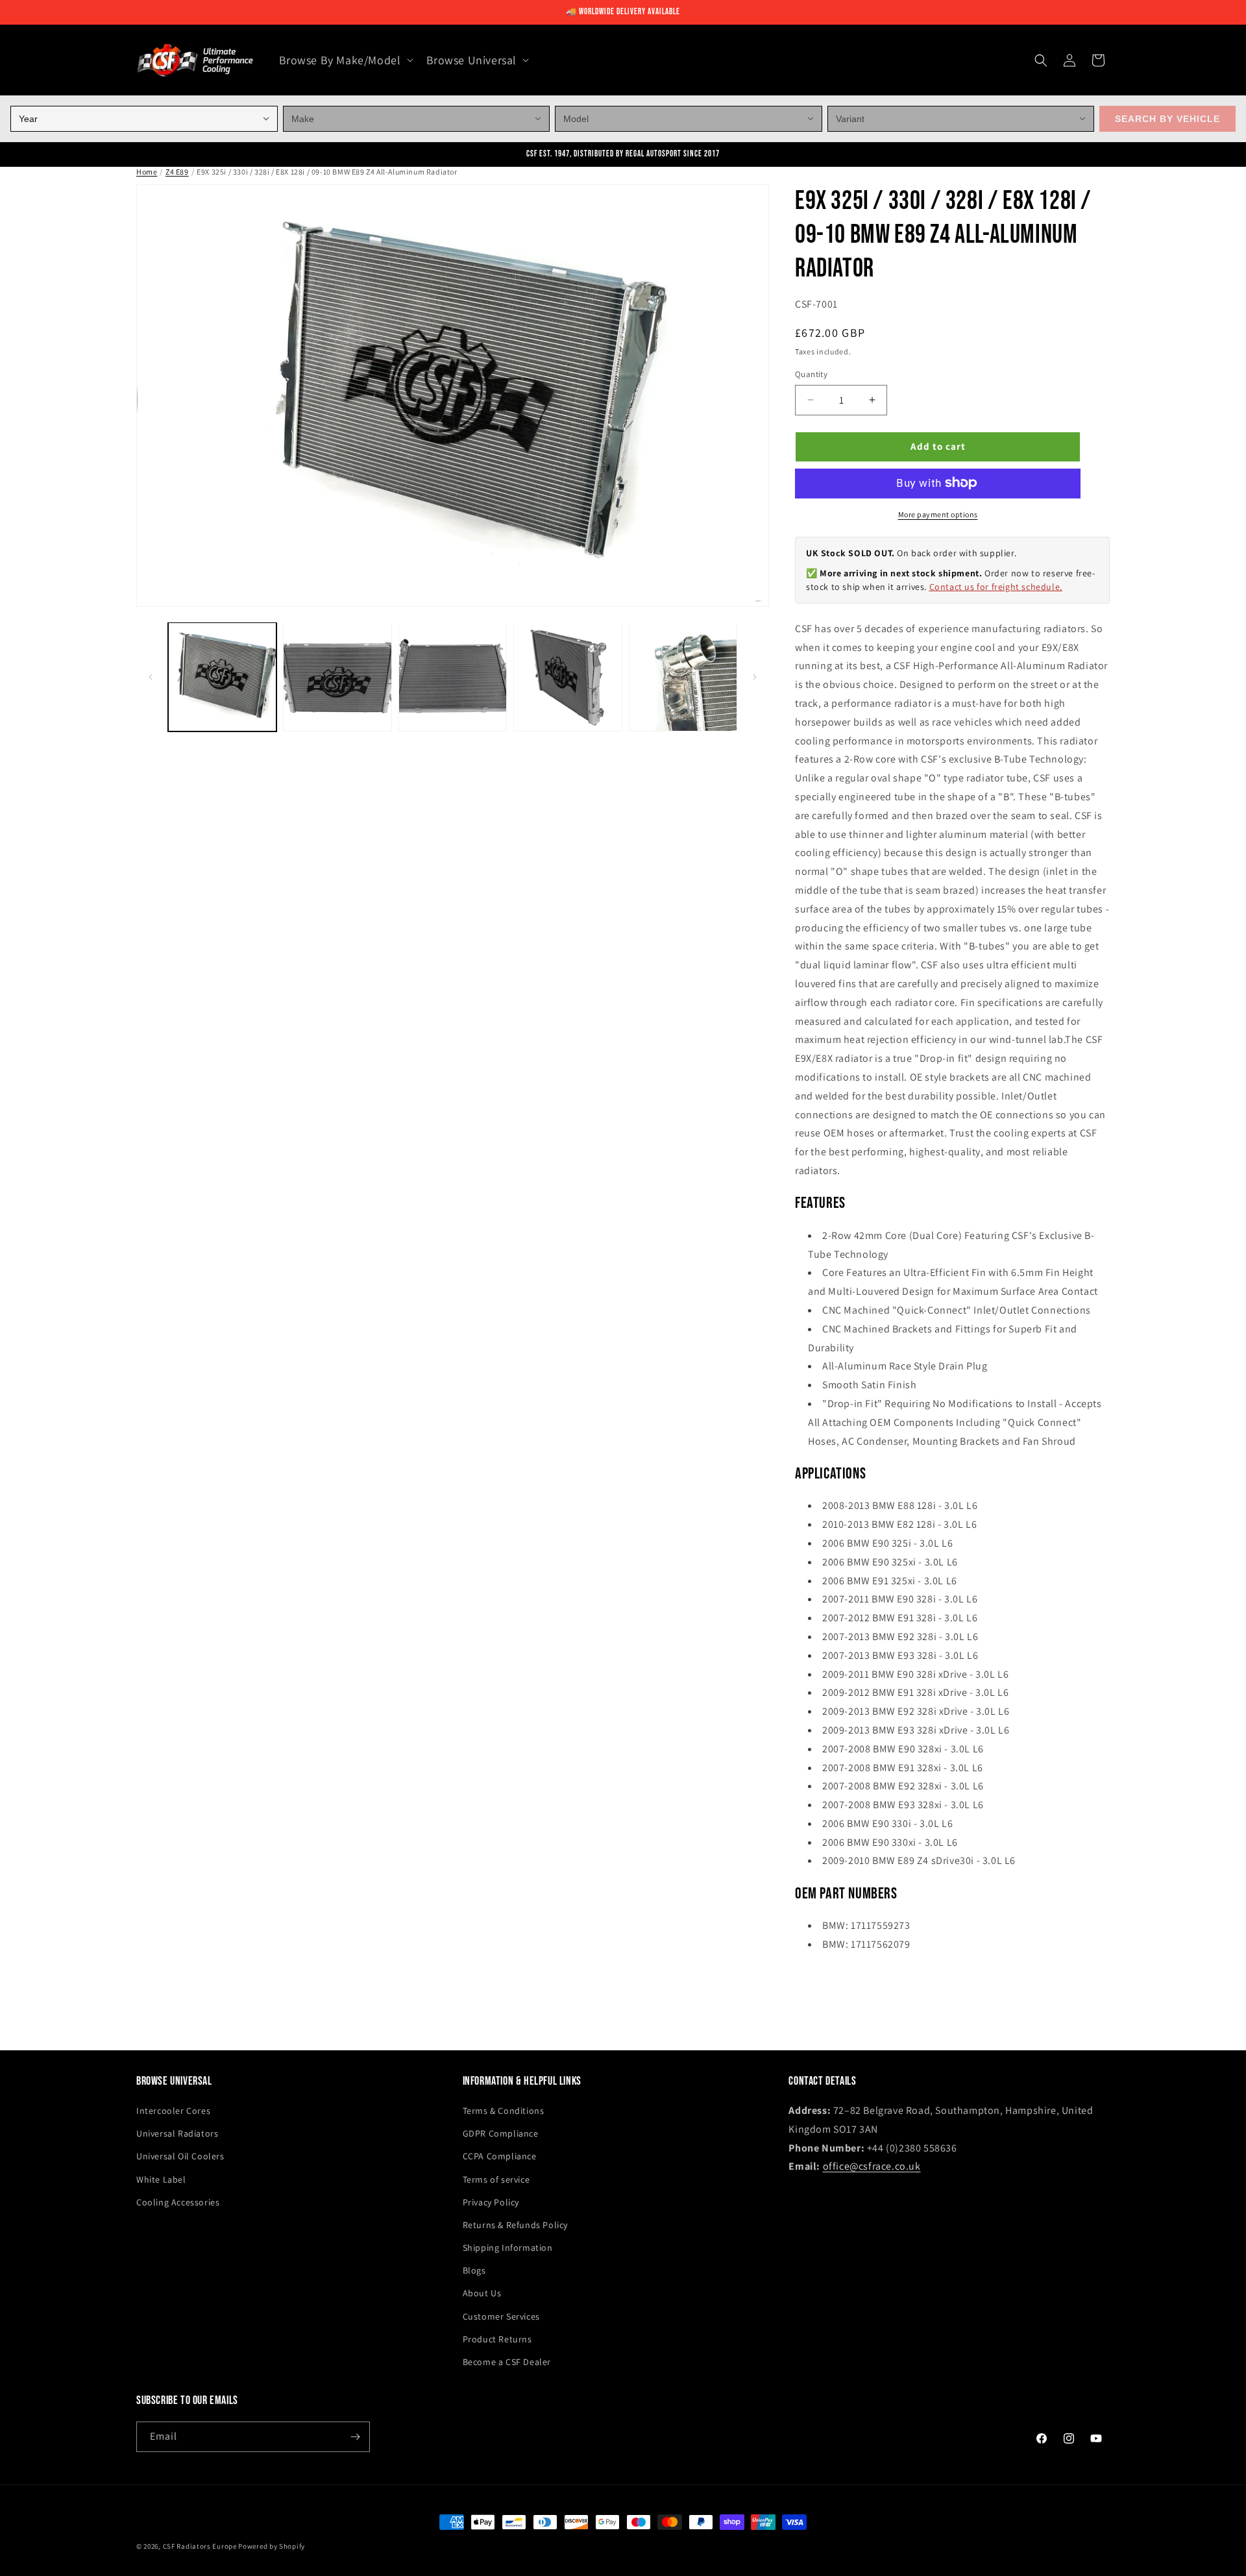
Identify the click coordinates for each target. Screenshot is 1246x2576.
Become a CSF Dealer (507, 2362)
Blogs (474, 2270)
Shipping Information (508, 2248)
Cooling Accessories (178, 2202)
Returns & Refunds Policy (515, 2225)
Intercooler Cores (173, 2111)
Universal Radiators (177, 2133)
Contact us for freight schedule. (996, 586)
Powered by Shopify (272, 2546)
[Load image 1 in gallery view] (222, 677)
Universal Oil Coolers (180, 2156)
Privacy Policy (491, 2202)
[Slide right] (755, 677)
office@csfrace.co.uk (872, 2166)
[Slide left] (151, 677)
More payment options (938, 514)
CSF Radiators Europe (200, 2546)
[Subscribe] (355, 2437)
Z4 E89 (177, 172)
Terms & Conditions (504, 2111)
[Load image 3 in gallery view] (453, 677)
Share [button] (820, 1984)
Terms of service (496, 2179)
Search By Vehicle (1167, 119)
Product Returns (497, 2339)
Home (147, 172)
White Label (161, 2179)
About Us (482, 2293)
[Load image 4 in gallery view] (568, 677)
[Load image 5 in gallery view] (683, 677)
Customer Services (501, 2316)
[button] (345, 60)
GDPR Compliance (501, 2133)
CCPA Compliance (500, 2156)
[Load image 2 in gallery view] (337, 677)
